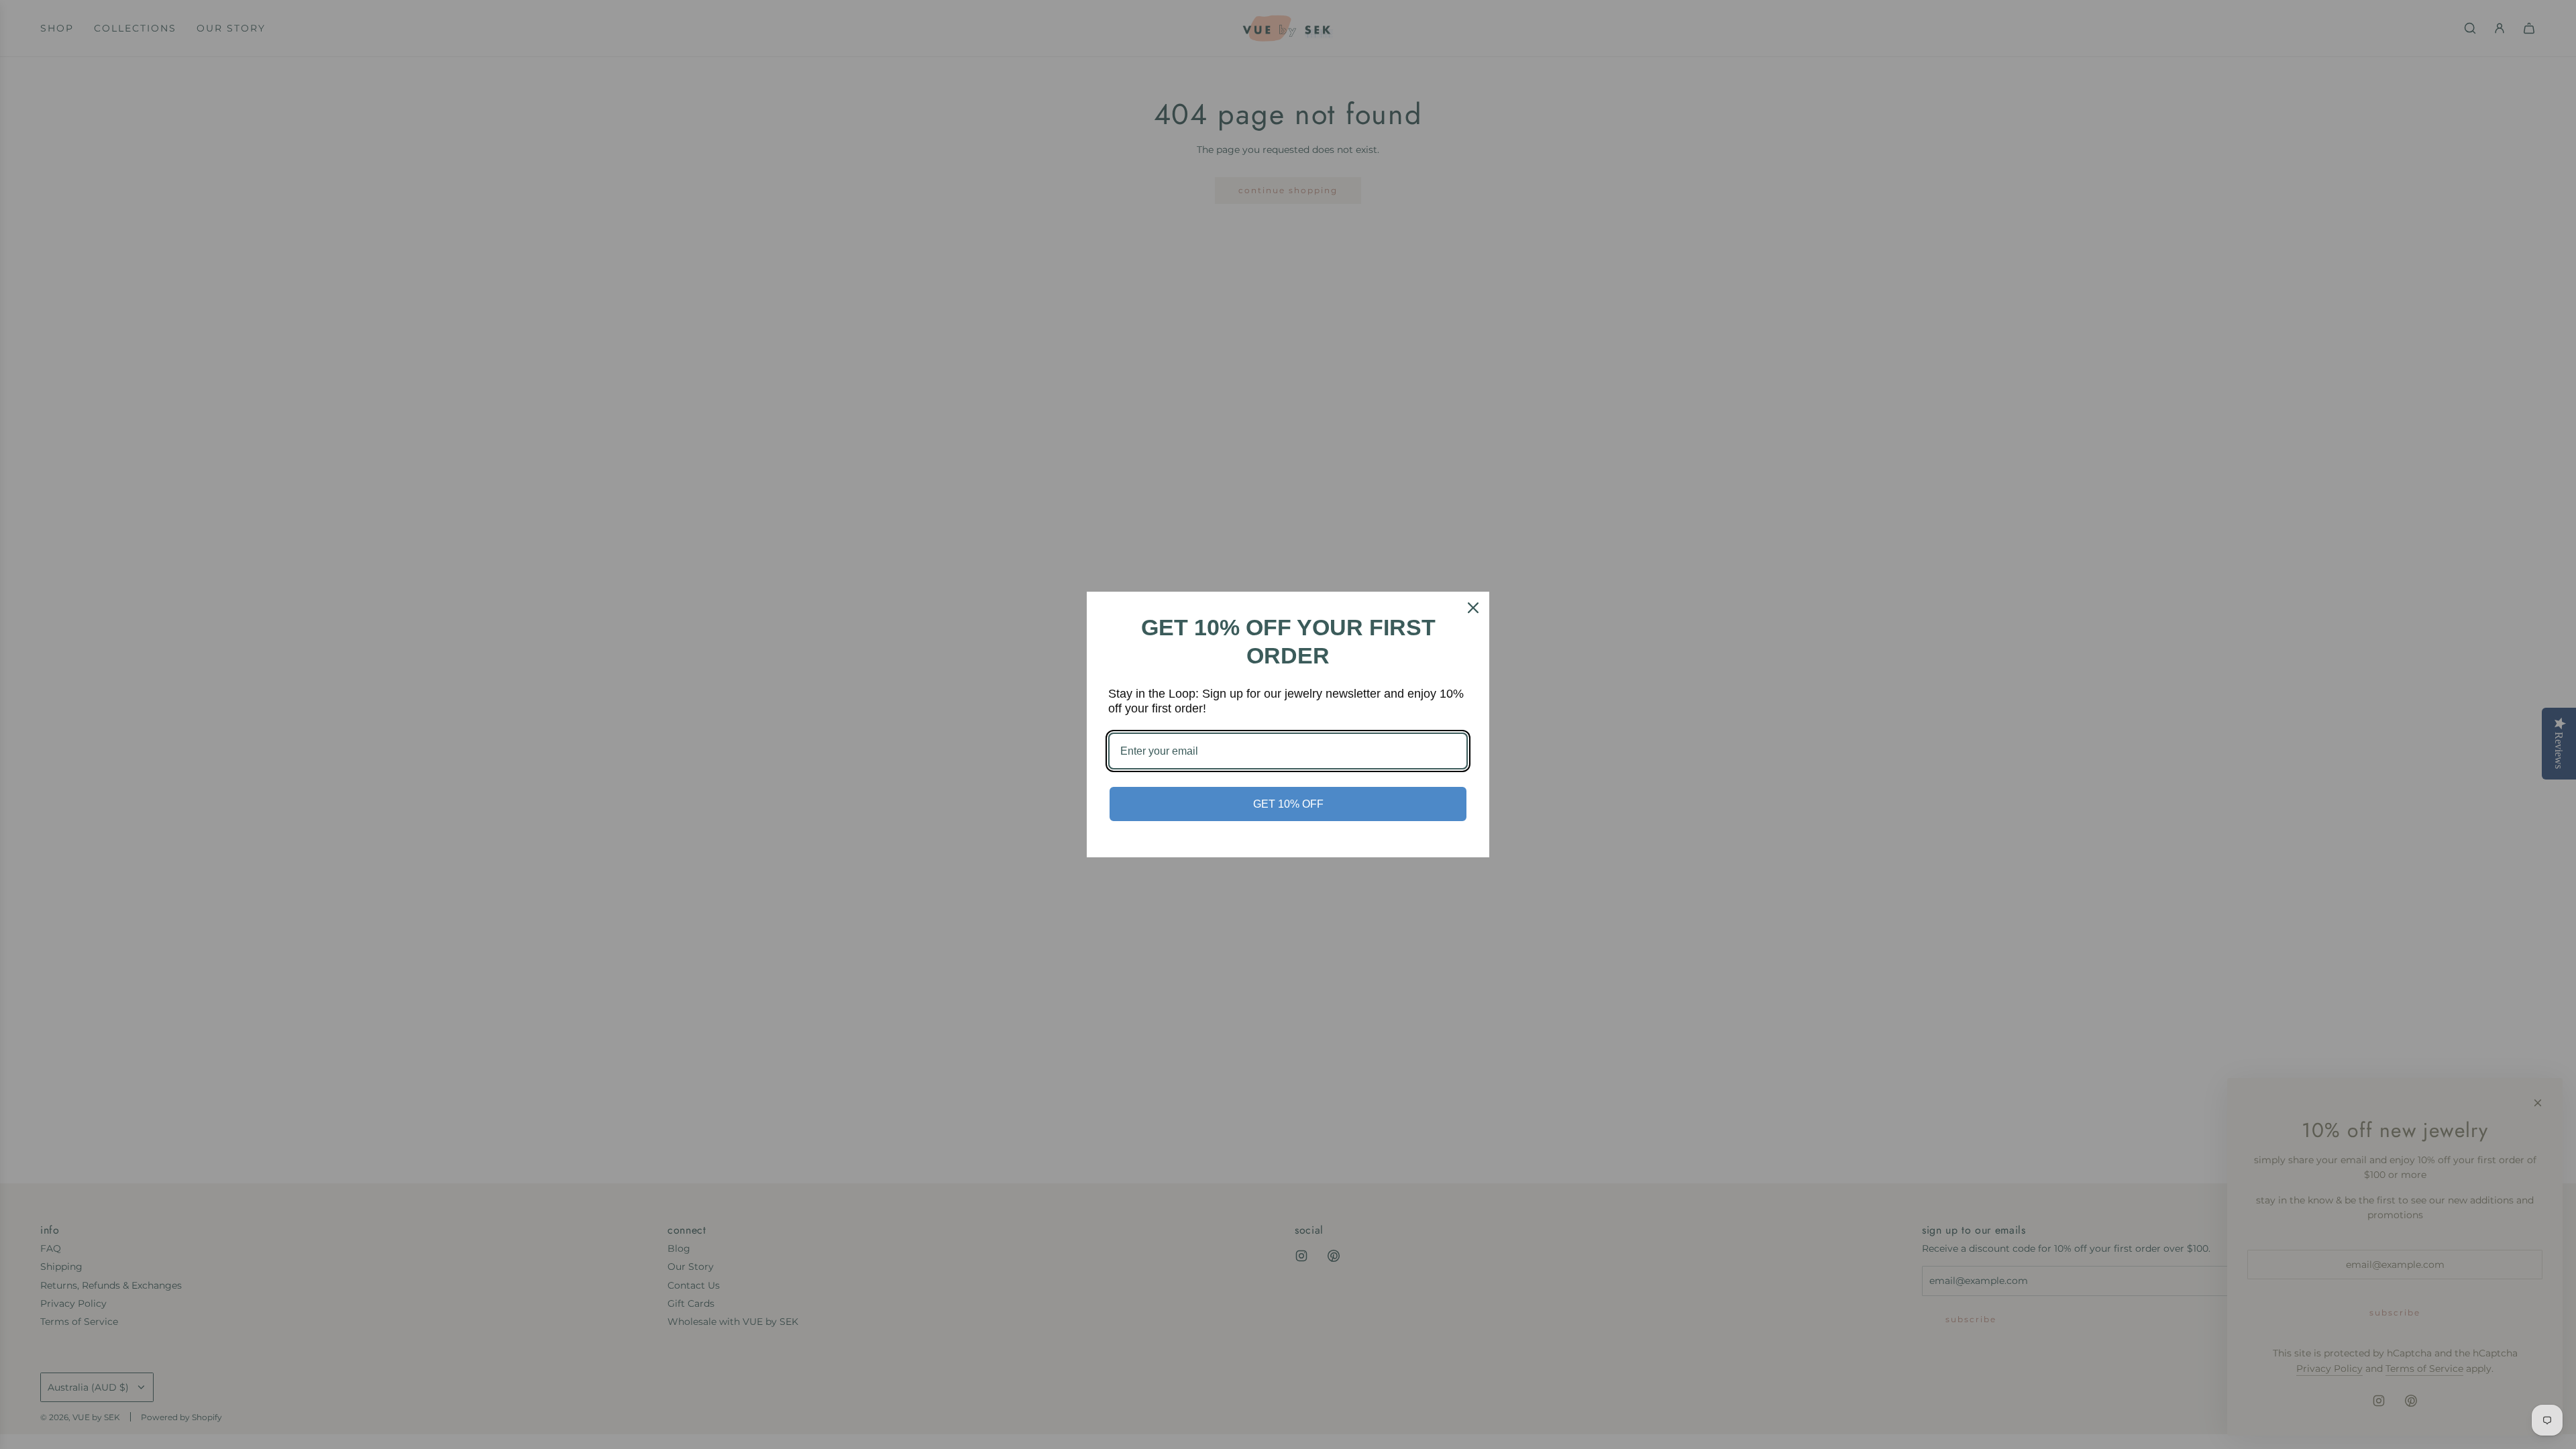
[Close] (1473, 608)
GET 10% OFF (1288, 804)
